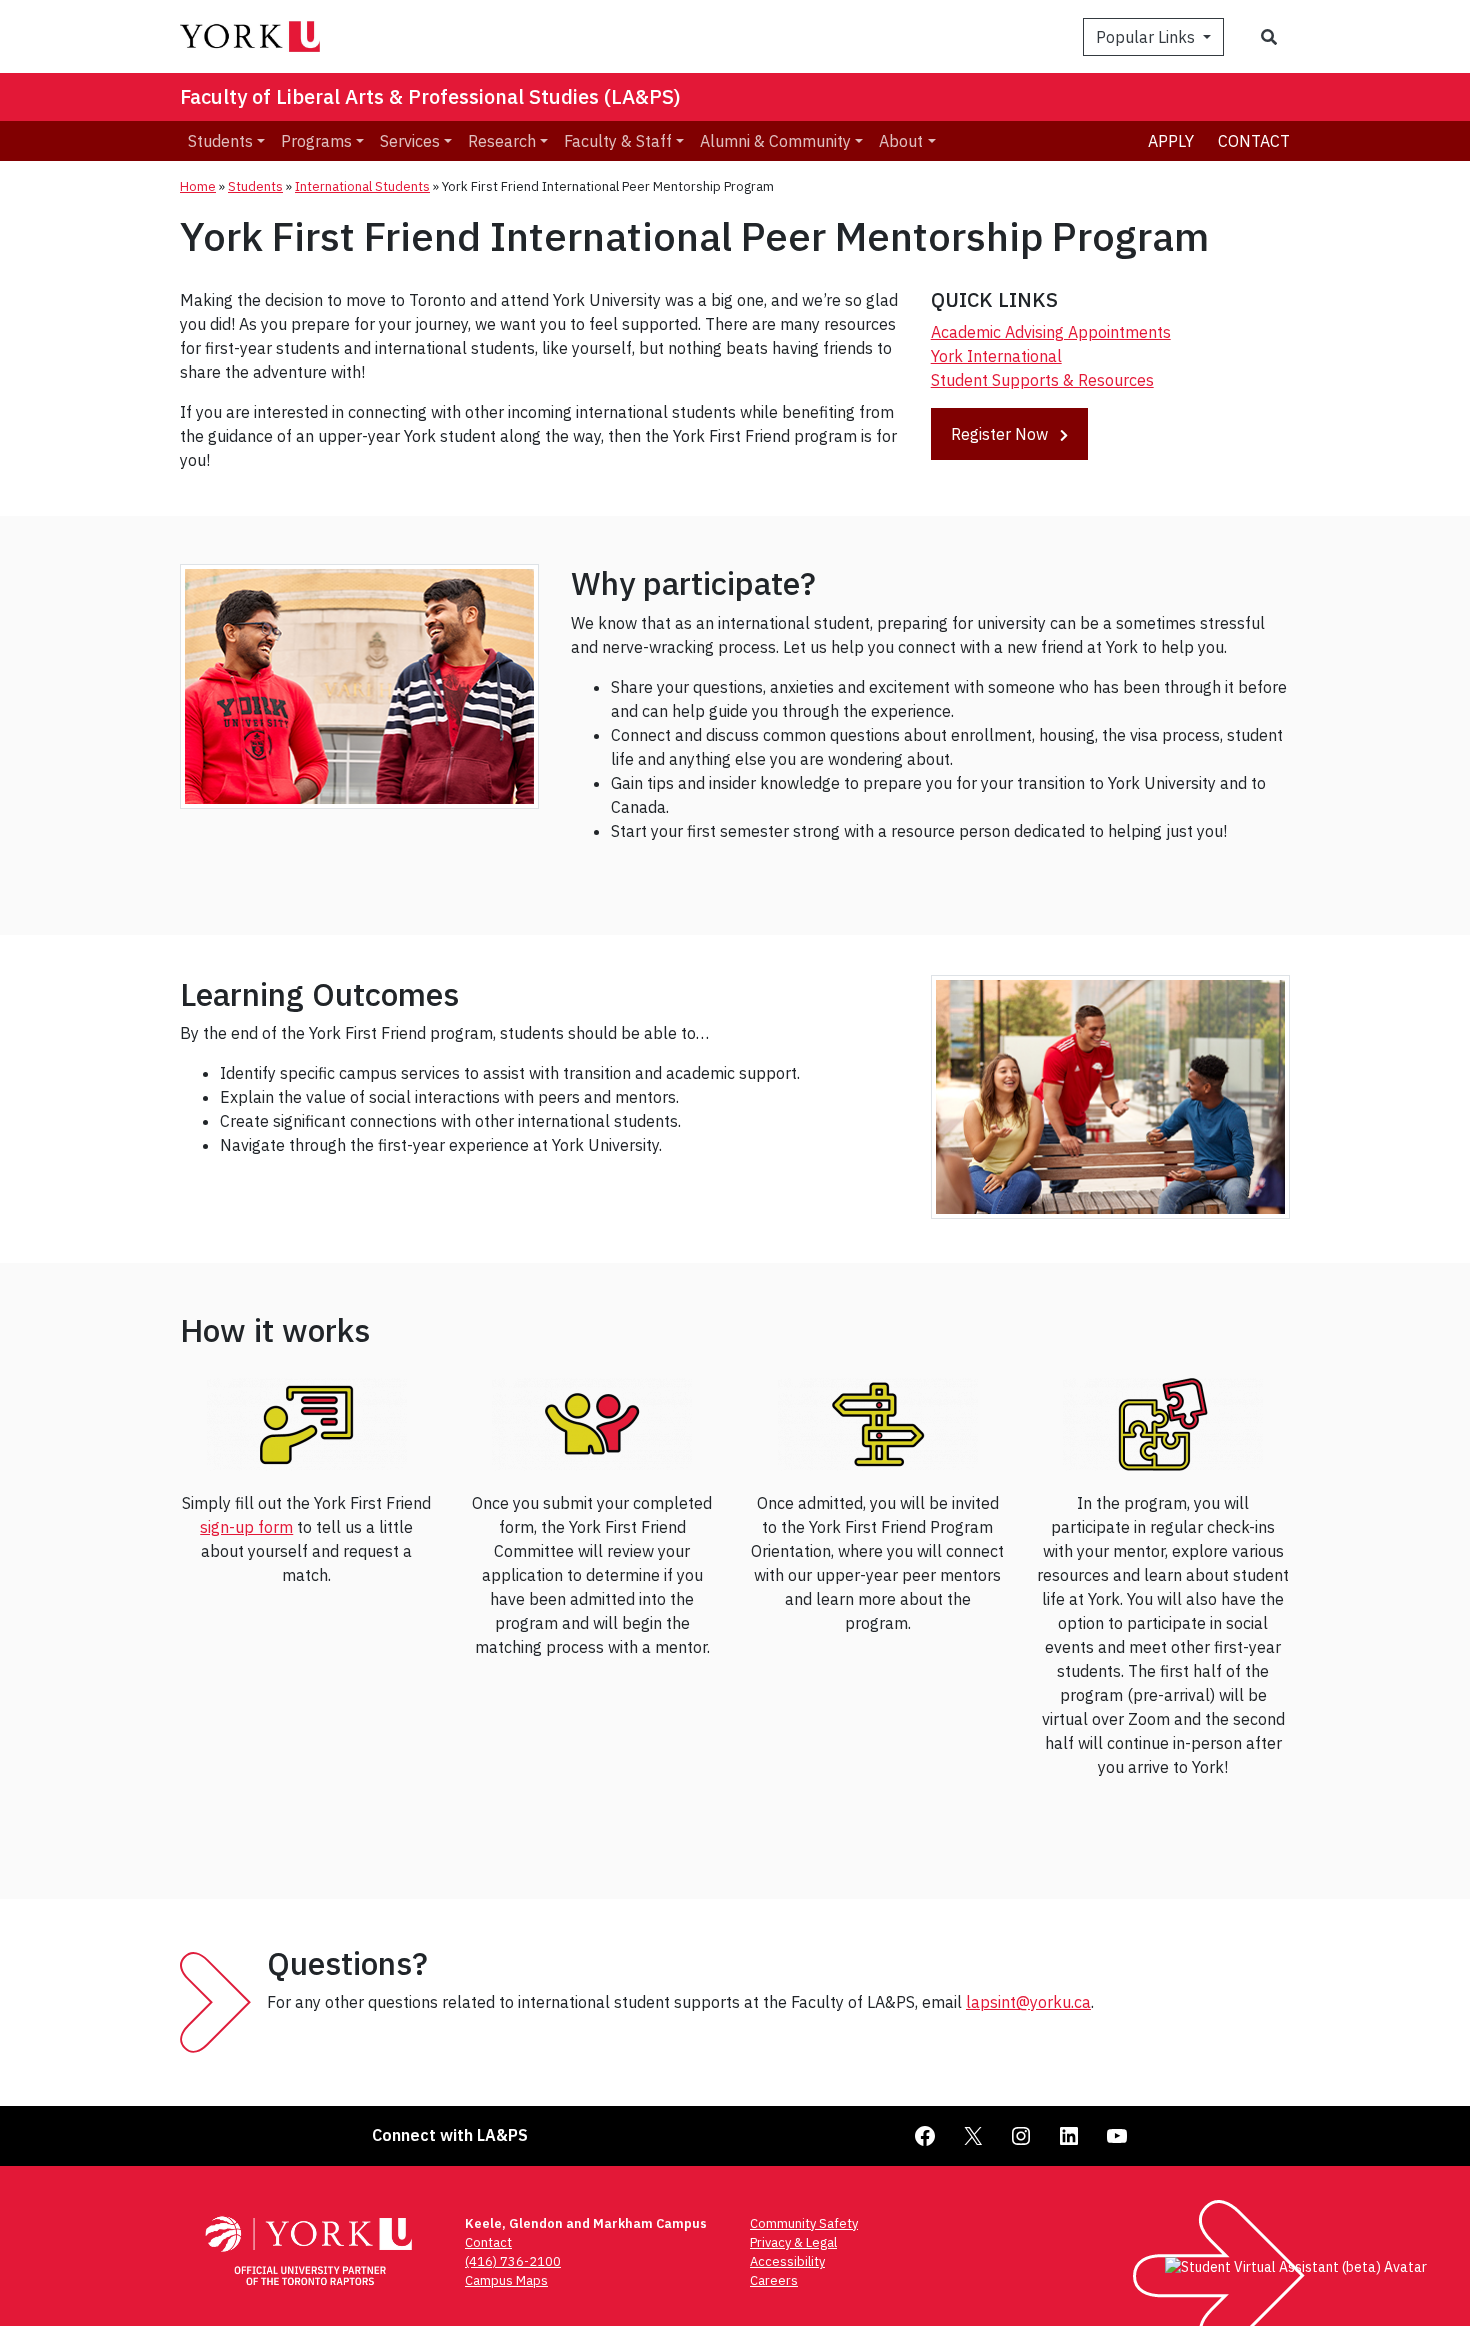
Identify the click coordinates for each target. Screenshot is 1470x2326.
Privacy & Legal (793, 2242)
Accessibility (787, 2261)
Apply (1171, 141)
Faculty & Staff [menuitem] (618, 141)
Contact (1254, 141)
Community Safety (804, 2223)
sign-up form (246, 1527)
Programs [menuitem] (316, 141)
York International (996, 356)
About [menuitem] (901, 141)
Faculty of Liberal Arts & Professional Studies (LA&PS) (430, 96)
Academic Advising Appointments (1051, 332)
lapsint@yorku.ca (1028, 2002)
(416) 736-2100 (513, 2261)
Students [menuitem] (220, 141)
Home (198, 186)
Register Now (1001, 434)
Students (255, 186)
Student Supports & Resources (1042, 380)
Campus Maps (506, 2280)
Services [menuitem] (410, 141)
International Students (362, 186)
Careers (774, 2280)
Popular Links (1147, 37)
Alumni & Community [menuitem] (775, 141)
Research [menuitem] (502, 141)
